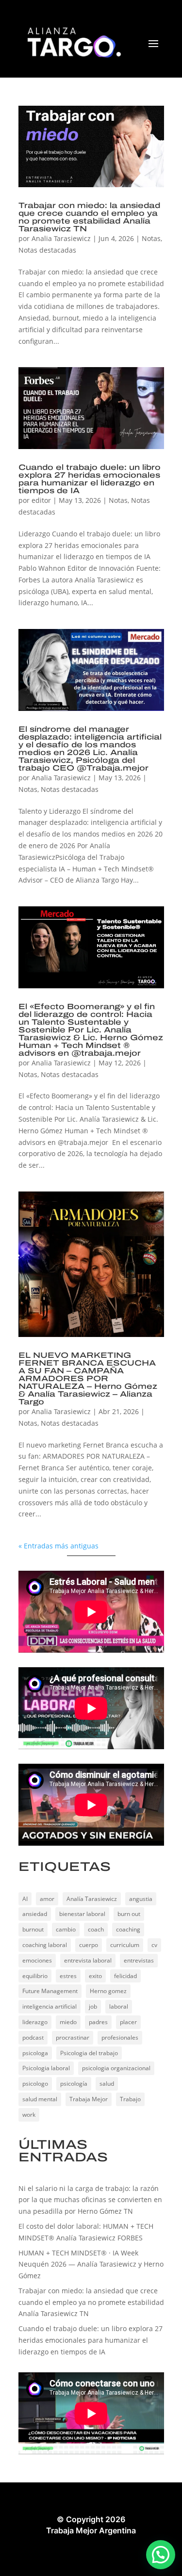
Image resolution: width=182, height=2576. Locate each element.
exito (95, 1976)
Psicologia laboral (46, 2068)
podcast (33, 2037)
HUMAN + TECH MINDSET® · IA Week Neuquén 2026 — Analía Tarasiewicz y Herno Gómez (91, 2264)
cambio (66, 1929)
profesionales (120, 2037)
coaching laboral (45, 1945)
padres (98, 2022)
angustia (141, 1899)
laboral (119, 2006)
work (29, 2115)
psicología (74, 2084)
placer (128, 2022)
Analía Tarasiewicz (92, 1899)
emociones (37, 1960)
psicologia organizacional (116, 2068)
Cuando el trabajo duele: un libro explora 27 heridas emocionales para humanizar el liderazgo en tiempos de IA (90, 479)
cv (154, 1945)
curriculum (125, 1945)
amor (47, 1899)
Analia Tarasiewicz (61, 238)
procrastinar (73, 2037)
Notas (151, 238)
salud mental (40, 2099)
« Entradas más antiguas (58, 1546)
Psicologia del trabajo (89, 2053)
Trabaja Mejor (89, 2099)
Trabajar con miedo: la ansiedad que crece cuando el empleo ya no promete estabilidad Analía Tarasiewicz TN (89, 217)
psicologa (35, 2053)
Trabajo (130, 2099)
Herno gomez (108, 1991)
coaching (128, 1929)
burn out (129, 1914)
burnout (33, 1929)
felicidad (125, 1976)
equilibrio (35, 1976)
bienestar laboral (82, 1914)
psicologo (35, 2084)
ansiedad (35, 1914)
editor (41, 500)
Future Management (50, 1991)
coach (96, 1929)
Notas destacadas (47, 250)
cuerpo (89, 1945)
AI (25, 1899)
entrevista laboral (88, 1960)
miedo (68, 2022)
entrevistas (139, 1960)
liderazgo (35, 2022)
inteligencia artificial (50, 2006)
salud (107, 2084)
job (93, 2006)
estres (68, 1976)
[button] (161, 2555)
